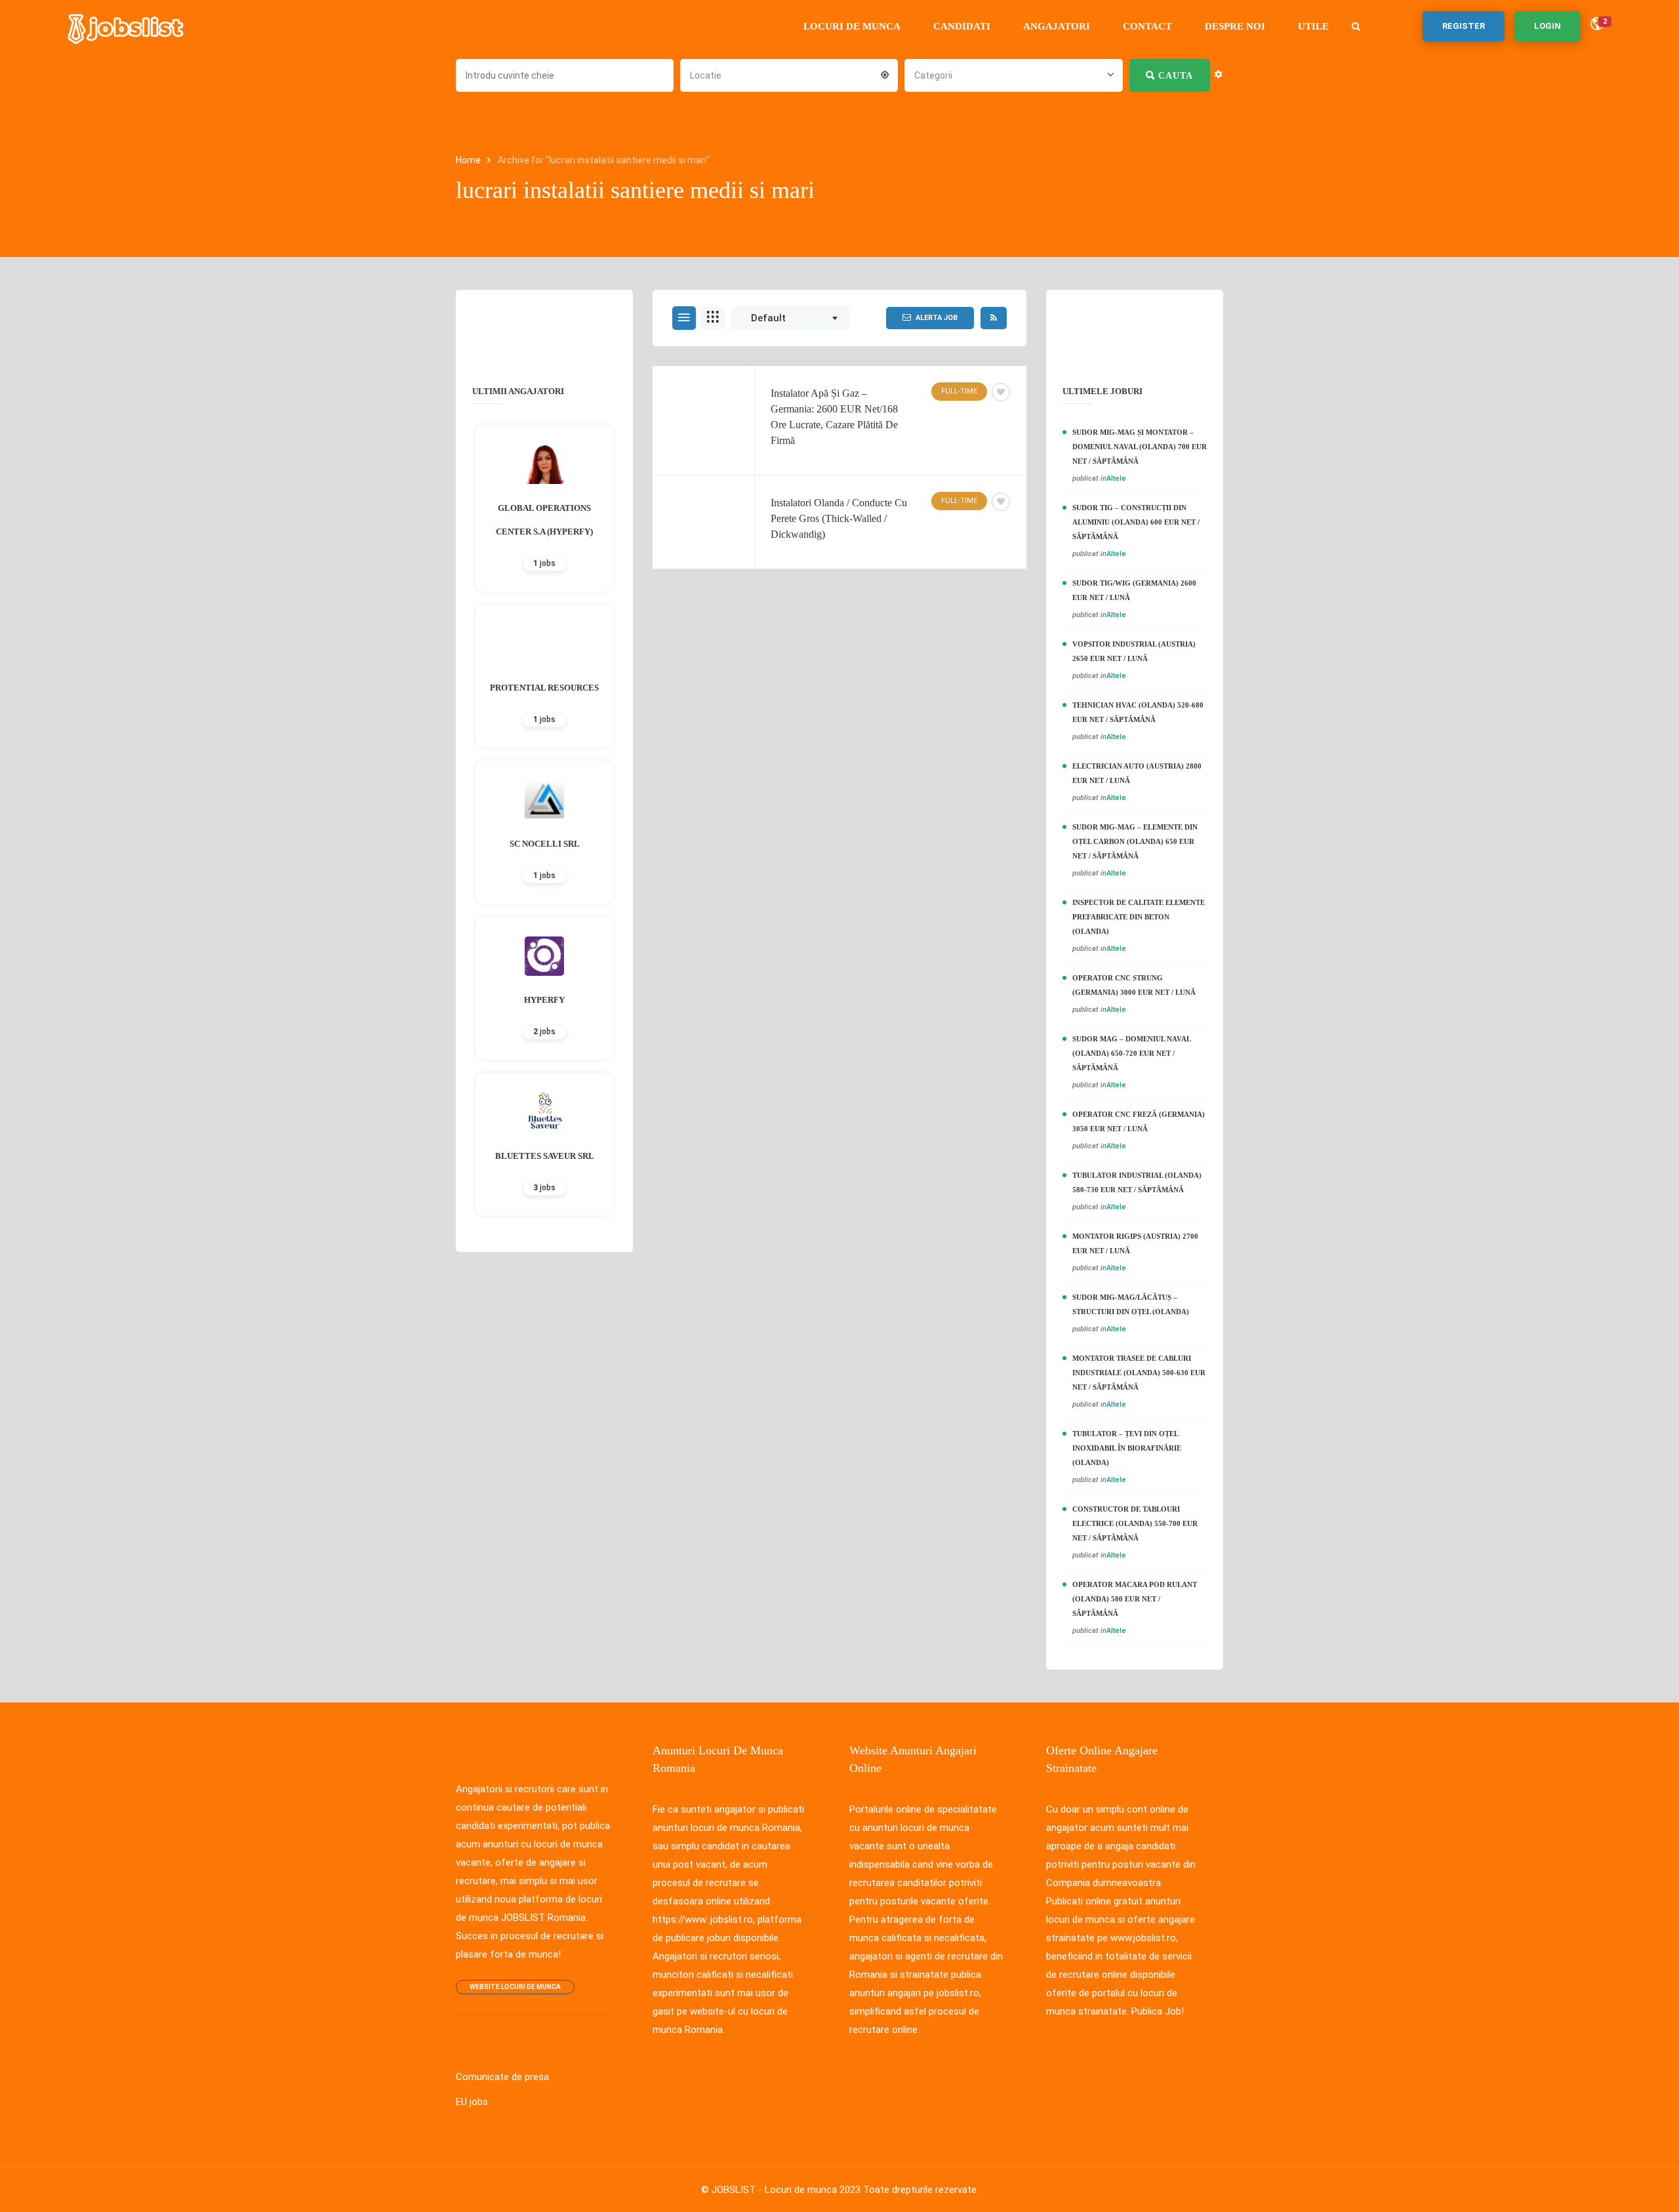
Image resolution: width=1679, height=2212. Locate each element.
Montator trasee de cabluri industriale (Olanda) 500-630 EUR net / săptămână (1139, 1373)
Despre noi (1235, 26)
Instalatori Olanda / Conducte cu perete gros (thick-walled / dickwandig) (839, 518)
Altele (1116, 478)
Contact (1147, 26)
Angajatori (1057, 26)
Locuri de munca (852, 26)
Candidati (962, 26)
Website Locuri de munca (515, 1987)
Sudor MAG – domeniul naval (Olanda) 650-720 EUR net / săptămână (1131, 1053)
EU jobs (472, 2102)
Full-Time (959, 391)
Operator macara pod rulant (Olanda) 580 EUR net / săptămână (1135, 1599)
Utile (1313, 26)
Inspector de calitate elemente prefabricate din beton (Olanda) (1139, 917)
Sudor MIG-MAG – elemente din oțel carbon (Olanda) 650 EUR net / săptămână (1135, 841)
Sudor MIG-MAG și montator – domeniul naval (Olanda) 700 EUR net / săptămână (1140, 447)
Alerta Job (937, 318)
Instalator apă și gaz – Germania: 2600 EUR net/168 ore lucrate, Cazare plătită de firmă (834, 417)
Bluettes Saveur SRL (545, 1156)
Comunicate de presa (502, 2077)
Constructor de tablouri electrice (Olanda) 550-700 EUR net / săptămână (1135, 1523)
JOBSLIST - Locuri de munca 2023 (786, 2190)
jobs (544, 563)
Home (469, 160)
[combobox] (789, 74)
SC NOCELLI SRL (545, 844)
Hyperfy (544, 1000)
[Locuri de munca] (127, 26)
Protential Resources (544, 688)
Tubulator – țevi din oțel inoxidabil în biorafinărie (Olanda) (1127, 1448)
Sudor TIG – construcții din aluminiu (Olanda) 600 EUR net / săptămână (1136, 522)
